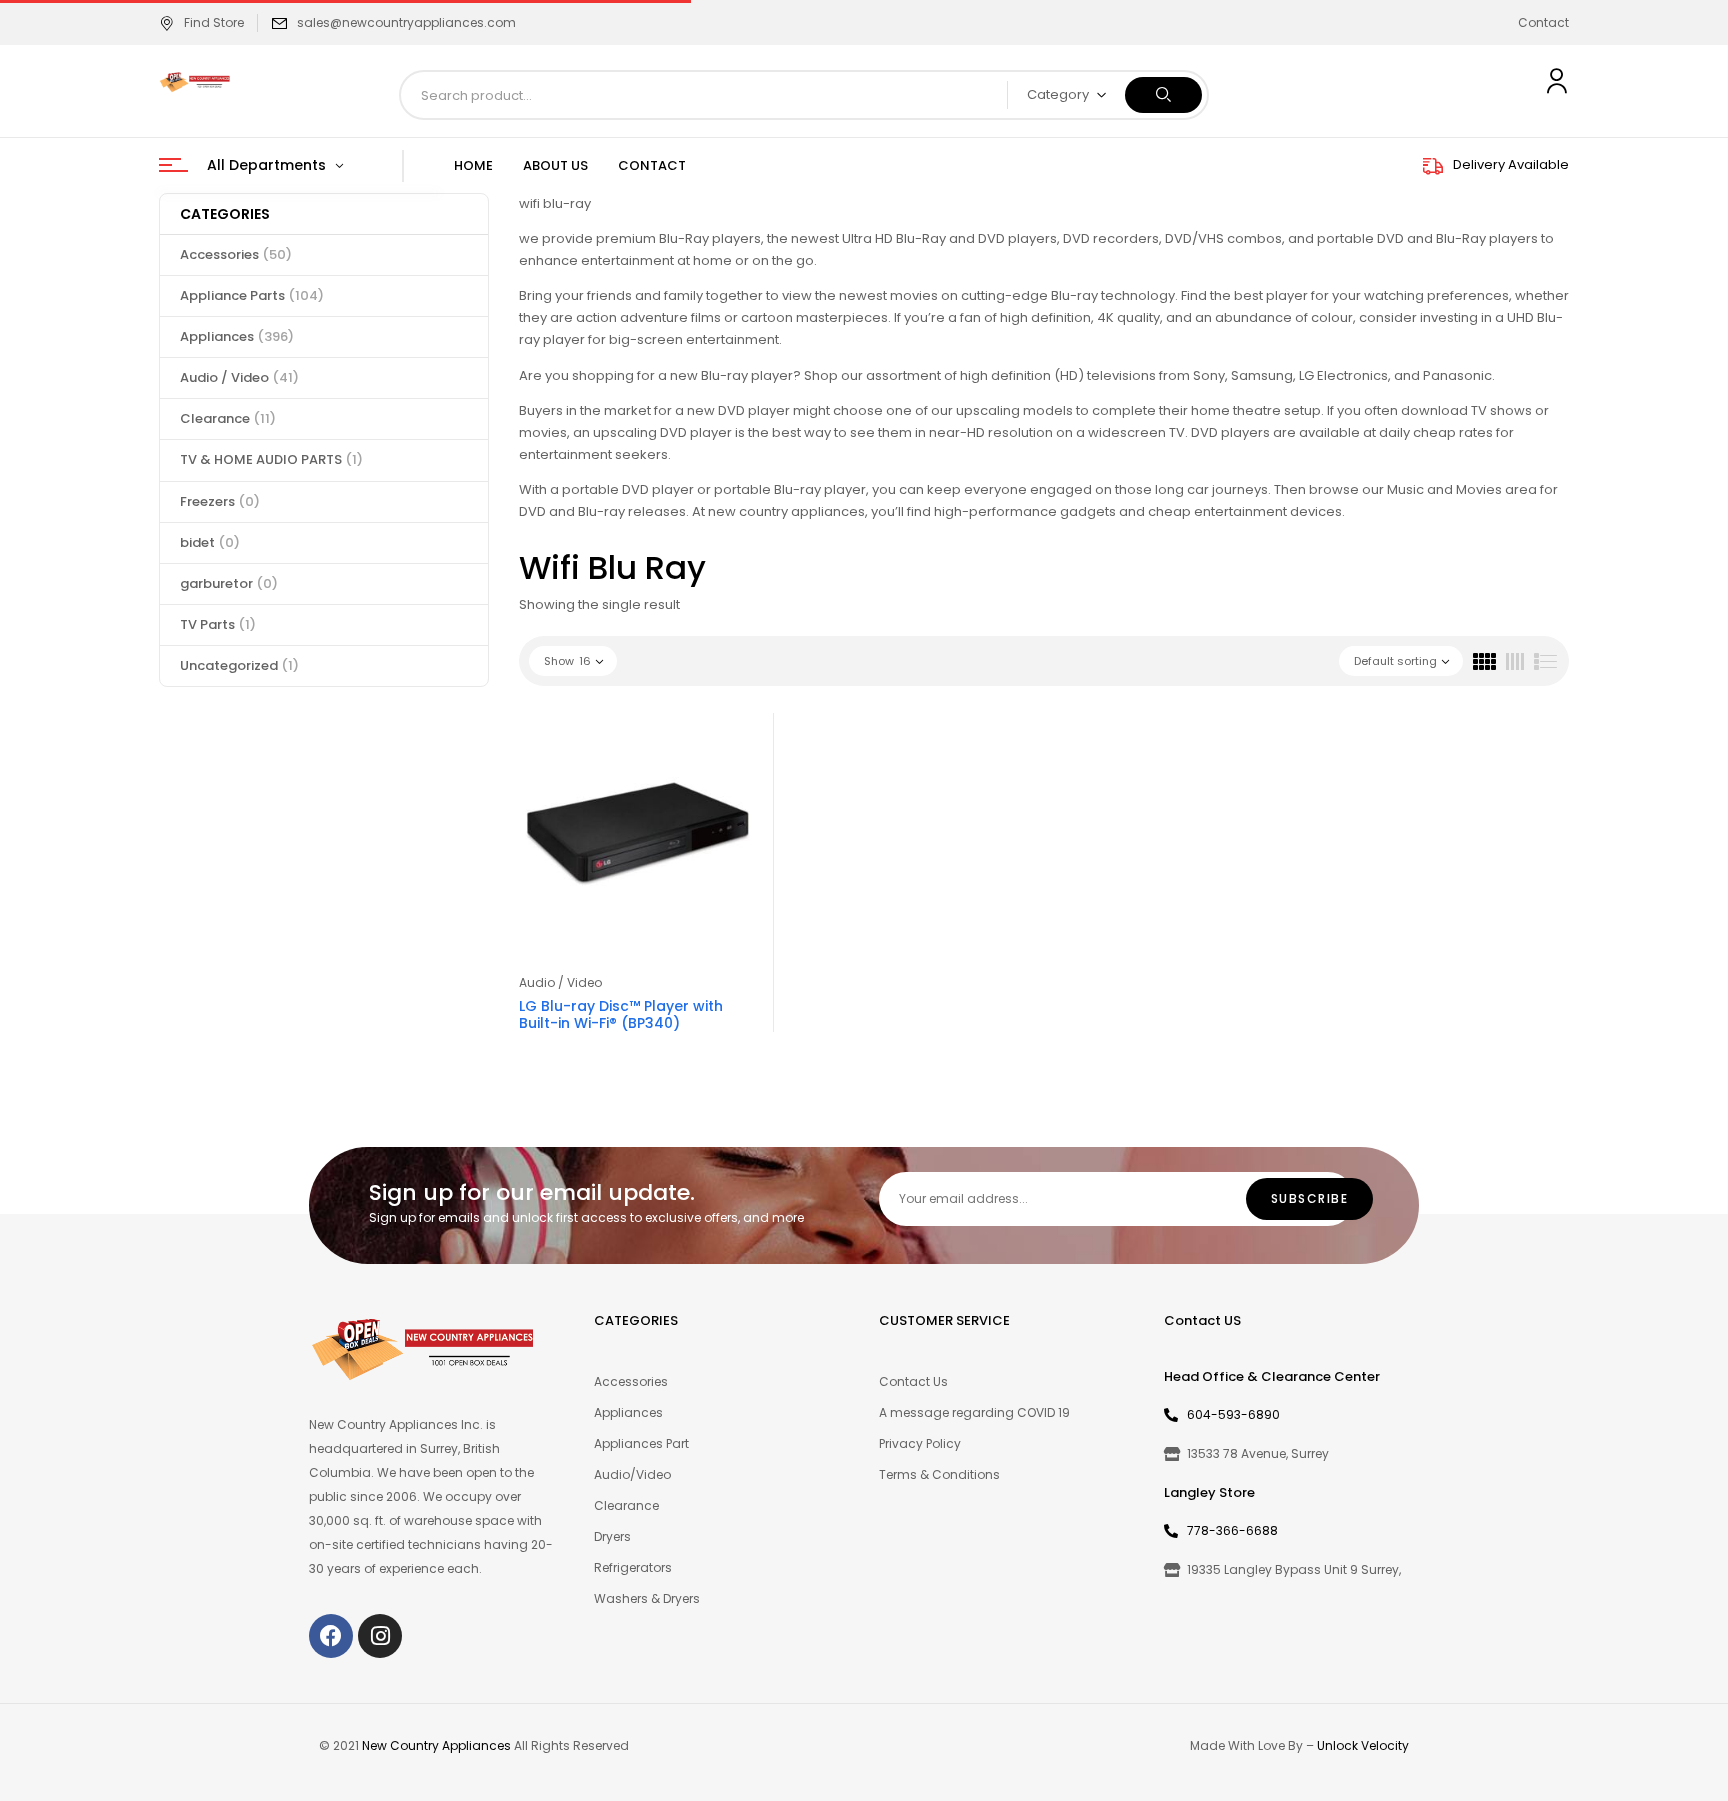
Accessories (236, 254)
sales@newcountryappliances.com (406, 22)
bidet (210, 542)
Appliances (237, 336)
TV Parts (218, 624)
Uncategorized (239, 665)
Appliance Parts (252, 295)
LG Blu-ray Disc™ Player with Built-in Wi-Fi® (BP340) (621, 1014)
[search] (1163, 95)
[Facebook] (331, 1636)
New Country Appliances (436, 1745)
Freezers (220, 501)
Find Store (214, 22)
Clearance (228, 418)
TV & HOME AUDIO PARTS (271, 459)
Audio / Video (239, 377)
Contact (1543, 22)
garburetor (229, 583)
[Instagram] (380, 1636)
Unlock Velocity (1363, 1745)
